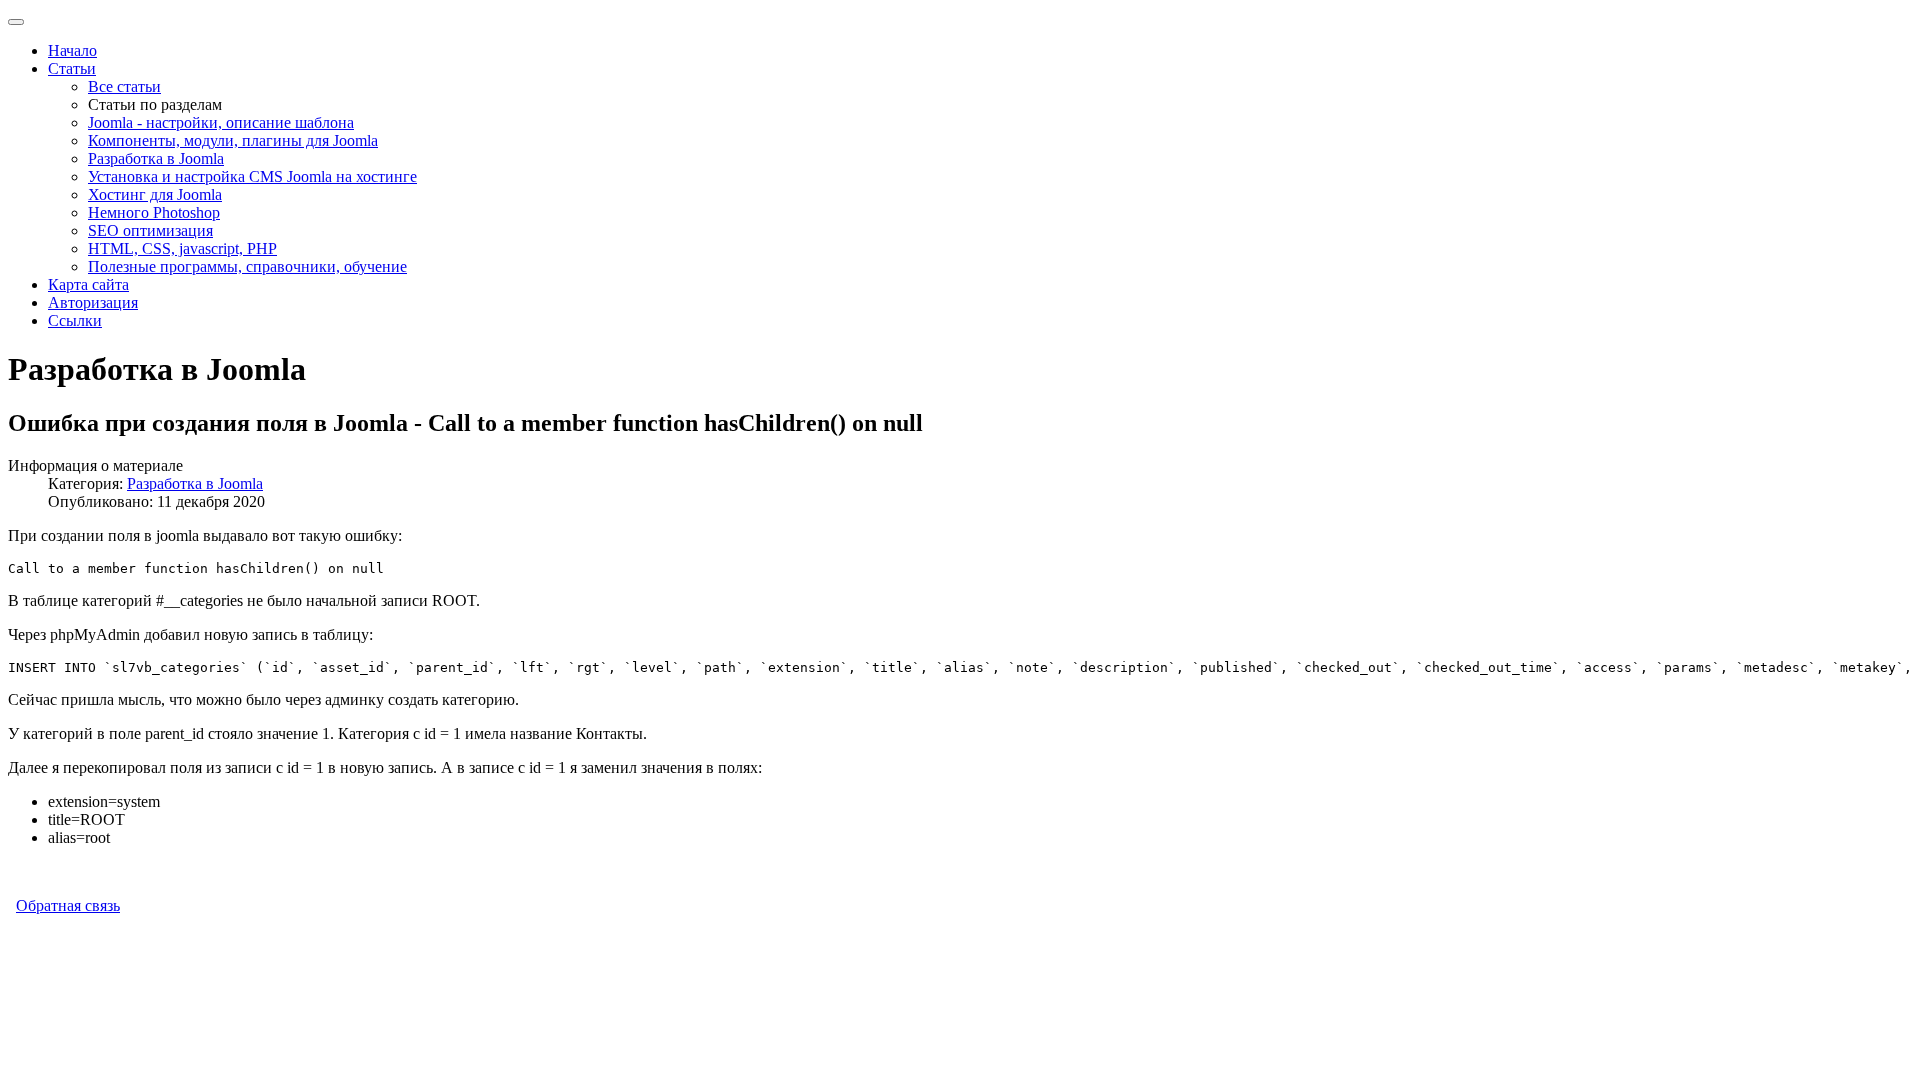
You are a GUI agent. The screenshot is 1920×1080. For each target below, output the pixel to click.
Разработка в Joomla (156, 158)
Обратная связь (68, 905)
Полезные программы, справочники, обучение (247, 266)
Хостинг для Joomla (155, 194)
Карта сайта (88, 284)
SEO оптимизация (150, 230)
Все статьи (124, 86)
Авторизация (93, 302)
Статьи (72, 68)
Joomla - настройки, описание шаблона (221, 122)
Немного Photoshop (154, 212)
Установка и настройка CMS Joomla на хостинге (252, 176)
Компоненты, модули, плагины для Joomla (233, 140)
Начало (72, 50)
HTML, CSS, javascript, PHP (182, 248)
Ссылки (75, 320)
